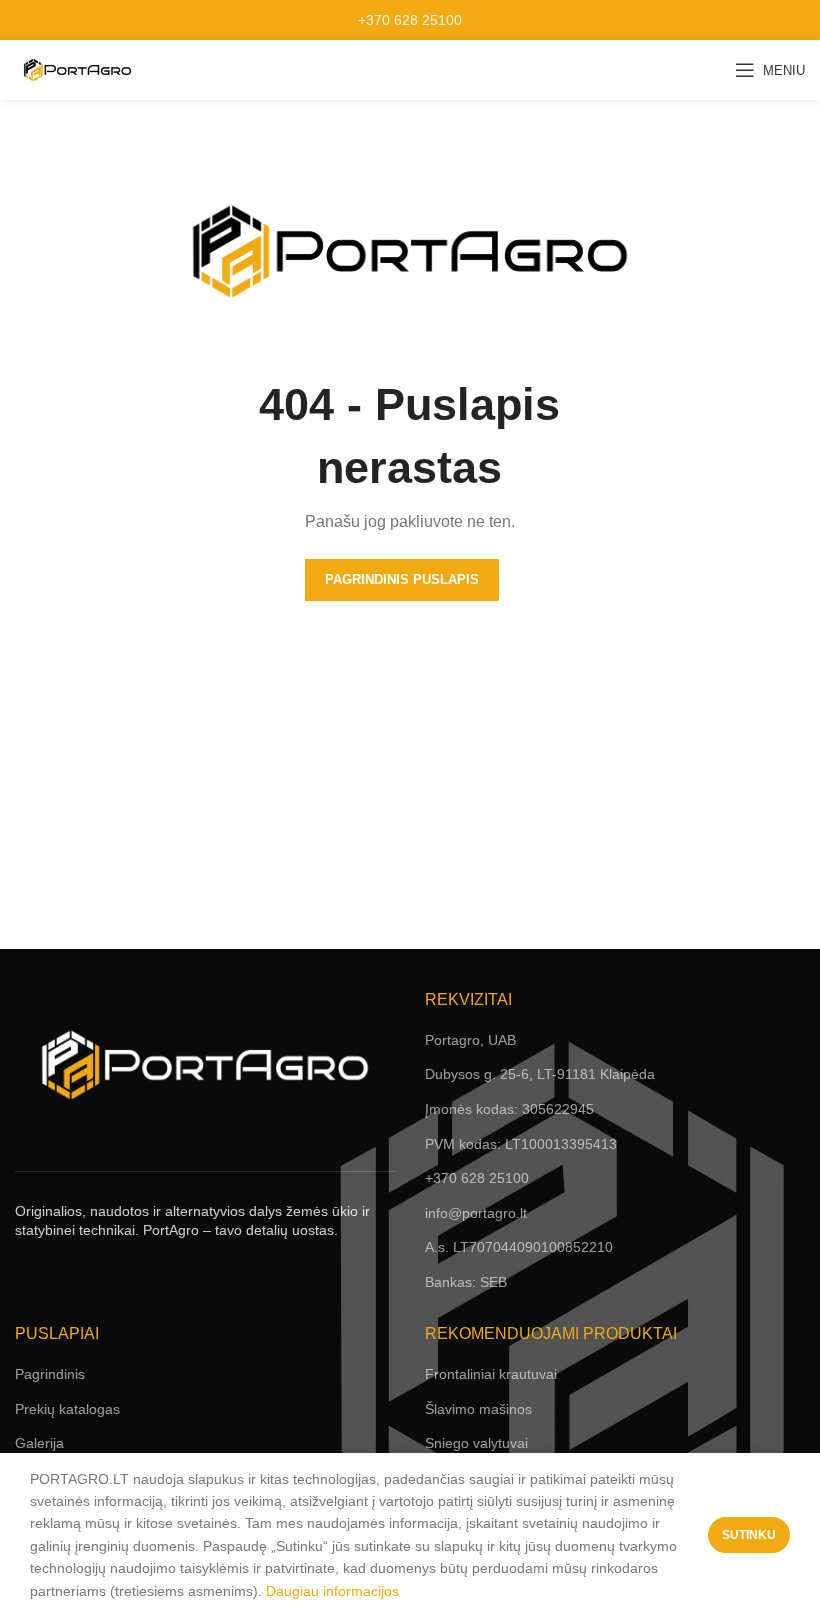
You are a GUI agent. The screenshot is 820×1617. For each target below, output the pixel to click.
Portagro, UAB (470, 1040)
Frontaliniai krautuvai (491, 1374)
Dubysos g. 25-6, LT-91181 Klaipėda (540, 1074)
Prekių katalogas (67, 1409)
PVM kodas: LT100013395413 (521, 1144)
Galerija (39, 1443)
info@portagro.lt (476, 1213)
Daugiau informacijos (332, 1591)
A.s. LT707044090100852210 (519, 1247)
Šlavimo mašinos (478, 1409)
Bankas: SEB (466, 1282)
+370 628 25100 (410, 20)
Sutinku (749, 1535)
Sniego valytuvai (476, 1443)
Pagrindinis (50, 1374)
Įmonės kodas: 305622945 (509, 1109)
